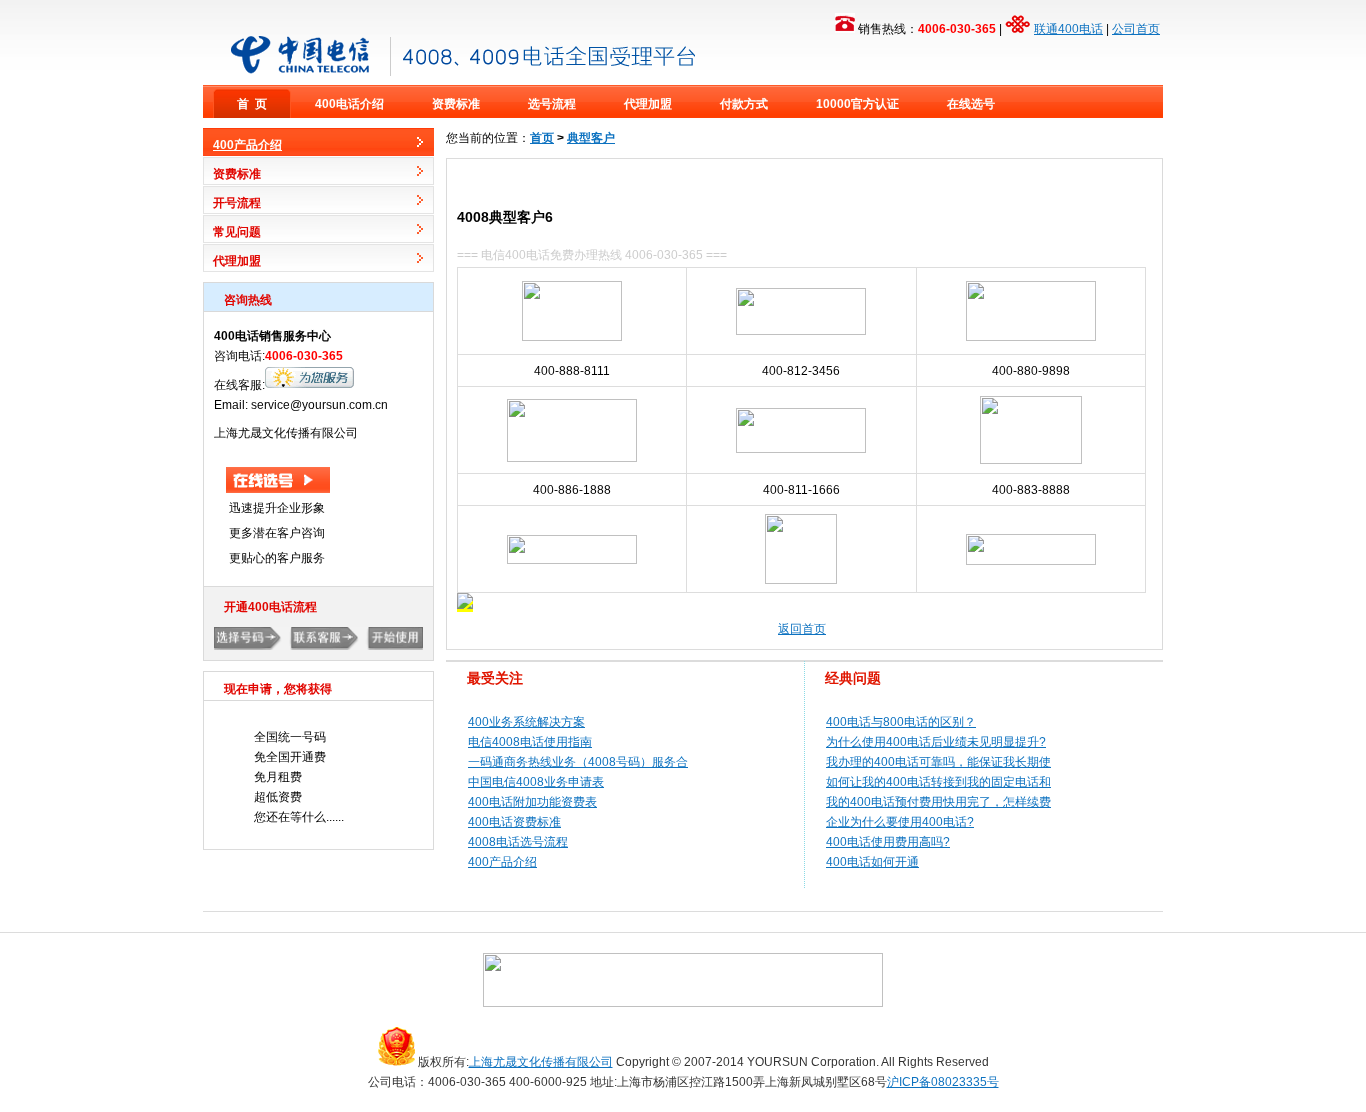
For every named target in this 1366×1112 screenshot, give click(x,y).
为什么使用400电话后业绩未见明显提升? (936, 742)
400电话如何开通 (872, 862)
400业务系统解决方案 (526, 722)
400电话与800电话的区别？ (901, 722)
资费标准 (456, 104)
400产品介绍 (502, 862)
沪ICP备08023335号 (943, 1082)
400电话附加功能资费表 (532, 802)
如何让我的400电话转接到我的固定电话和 (938, 782)
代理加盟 (648, 104)
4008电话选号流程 (518, 842)
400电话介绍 (349, 104)
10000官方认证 (857, 104)
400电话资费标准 (514, 822)
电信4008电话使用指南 (530, 742)
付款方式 (744, 104)
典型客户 (591, 138)
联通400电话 (1068, 29)
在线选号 (971, 104)
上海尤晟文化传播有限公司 (541, 1062)
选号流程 (552, 104)
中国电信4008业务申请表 (536, 782)
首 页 (252, 104)
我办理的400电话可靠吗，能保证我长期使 (938, 762)
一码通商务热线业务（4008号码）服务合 (578, 762)
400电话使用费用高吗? (888, 842)
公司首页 (1136, 29)
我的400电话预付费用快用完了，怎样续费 (938, 802)
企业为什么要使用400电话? (900, 822)
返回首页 (802, 629)
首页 (542, 138)
